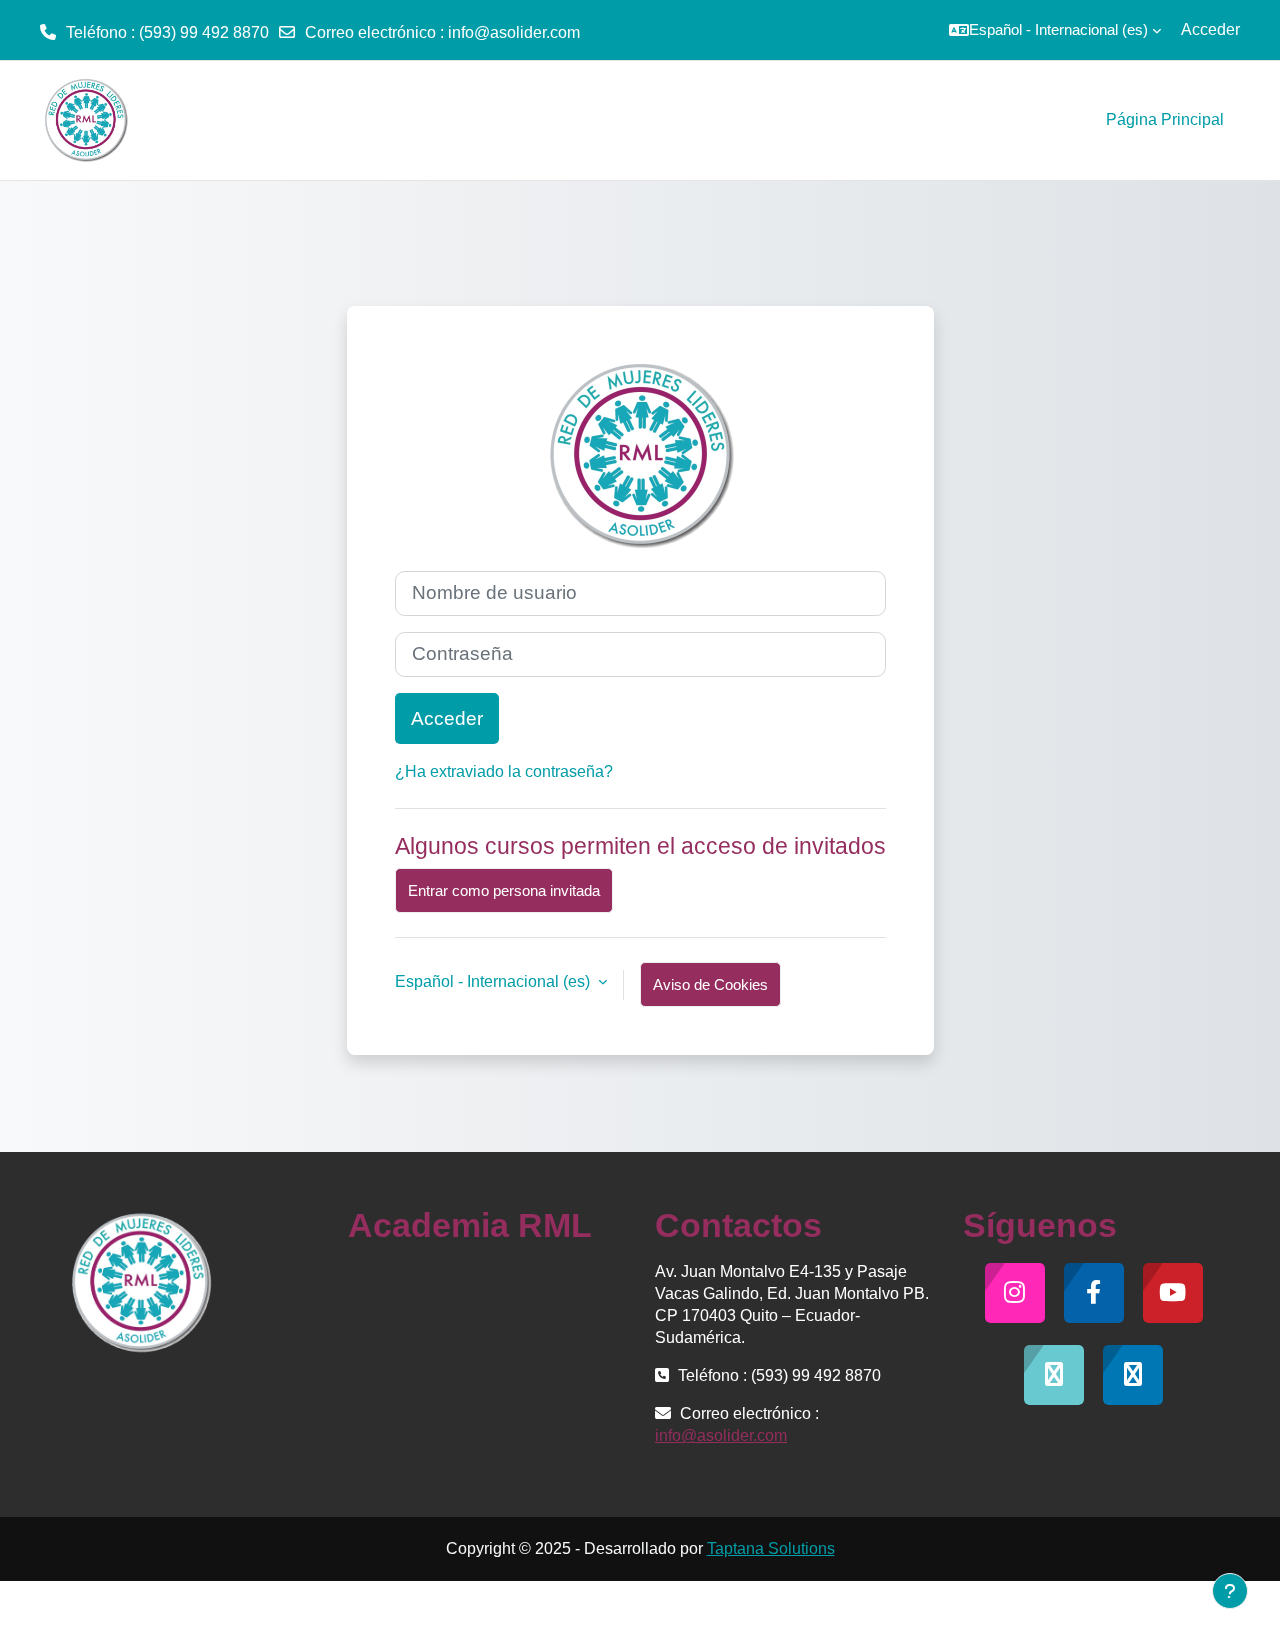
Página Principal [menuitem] (1165, 119)
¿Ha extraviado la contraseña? (504, 771)
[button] (1055, 30)
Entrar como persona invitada (504, 890)
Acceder (1210, 29)
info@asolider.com (514, 32)
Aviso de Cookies (710, 984)
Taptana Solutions (771, 1548)
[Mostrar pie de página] (1230, 1591)
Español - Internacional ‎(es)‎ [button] (494, 981)
